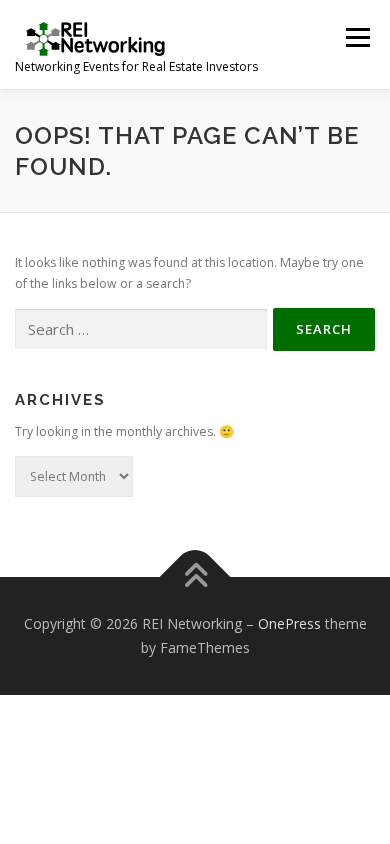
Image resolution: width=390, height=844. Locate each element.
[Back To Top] (195, 577)
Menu (356, 37)
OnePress (289, 623)
